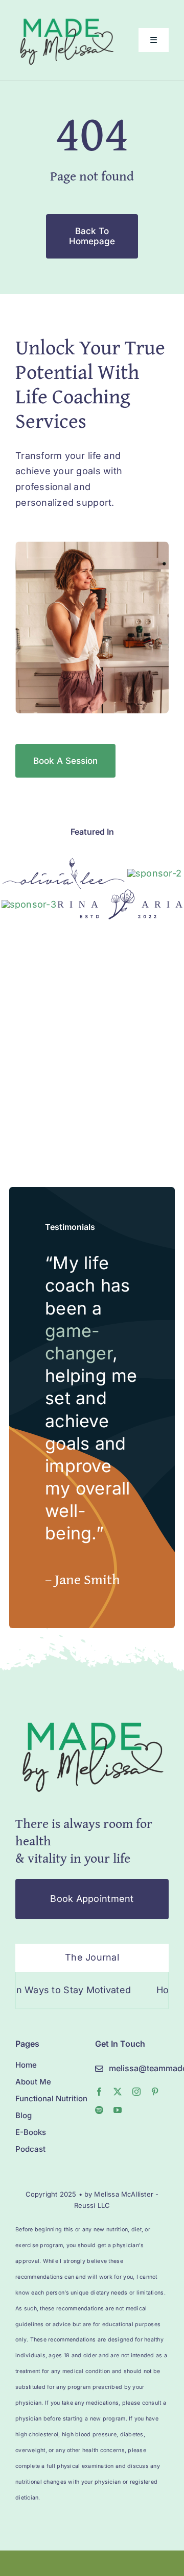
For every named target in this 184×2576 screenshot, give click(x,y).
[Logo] (64, 862)
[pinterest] (155, 2092)
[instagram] (136, 2092)
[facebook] (99, 2092)
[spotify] (99, 2110)
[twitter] (118, 2092)
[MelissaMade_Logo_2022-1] (66, 17)
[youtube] (118, 2110)
